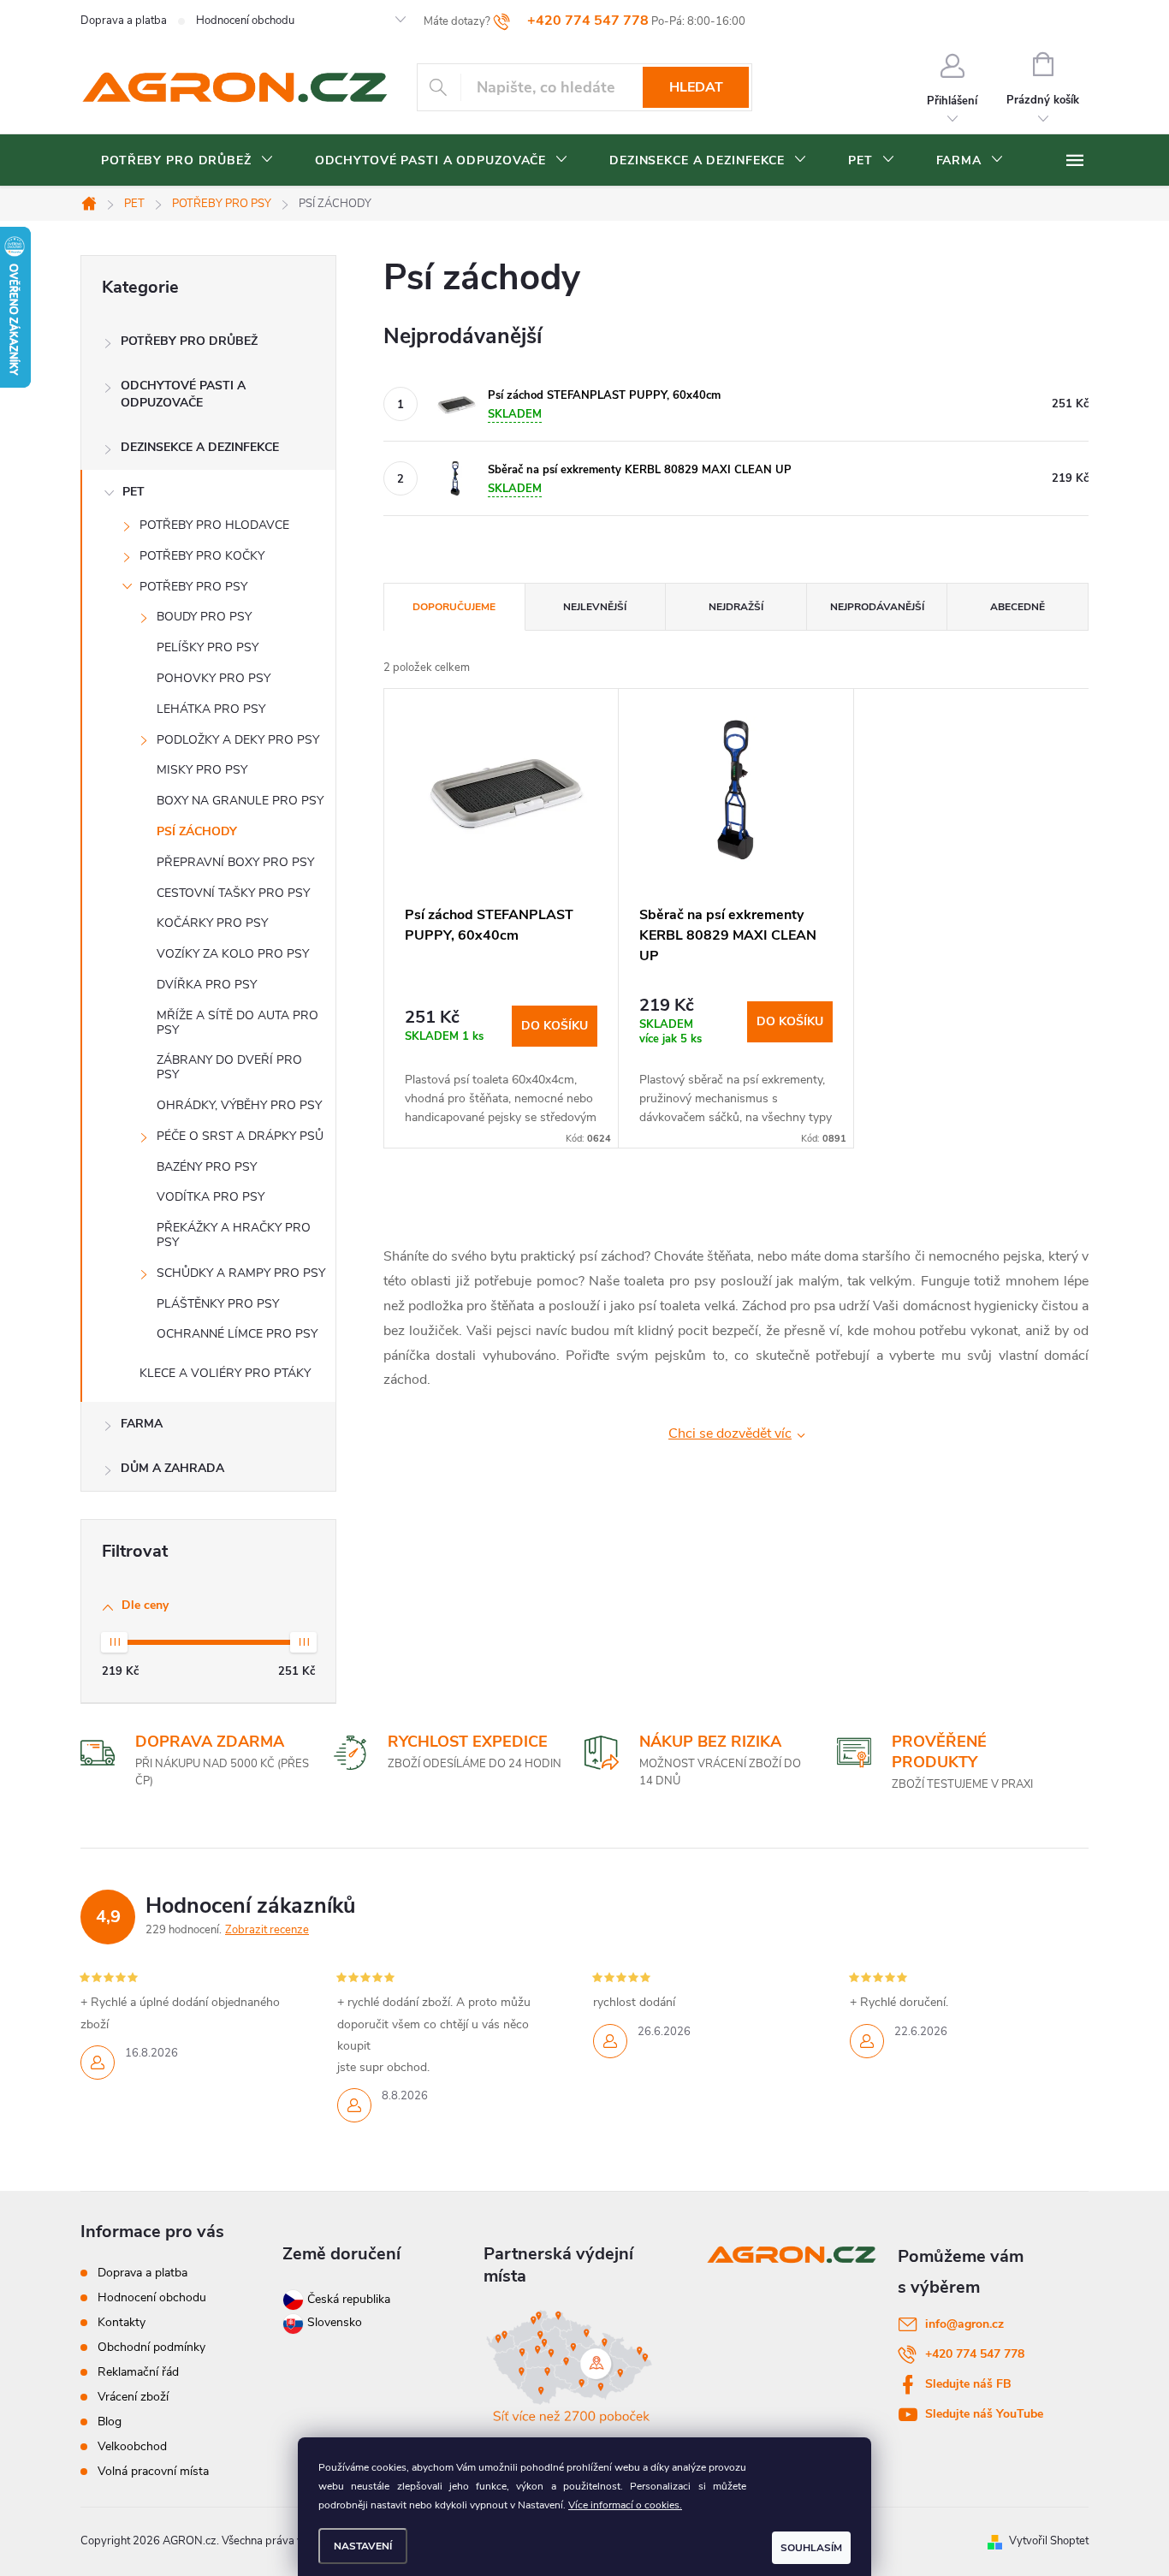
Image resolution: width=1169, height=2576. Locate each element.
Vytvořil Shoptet (1049, 2541)
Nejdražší (736, 607)
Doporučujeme (454, 607)
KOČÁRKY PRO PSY (212, 923)
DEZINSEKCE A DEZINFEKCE (200, 447)
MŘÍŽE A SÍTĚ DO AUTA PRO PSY (237, 1023)
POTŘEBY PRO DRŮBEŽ (189, 341)
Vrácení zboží (133, 2397)
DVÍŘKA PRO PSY (207, 985)
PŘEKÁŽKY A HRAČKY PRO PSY (234, 1235)
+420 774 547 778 (975, 2354)
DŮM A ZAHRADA (172, 1468)
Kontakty (122, 2322)
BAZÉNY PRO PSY (207, 1167)
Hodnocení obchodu (245, 21)
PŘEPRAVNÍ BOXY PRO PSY (235, 862)
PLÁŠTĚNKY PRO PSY (218, 1304)
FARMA (142, 1424)
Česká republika (349, 2299)
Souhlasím (811, 2548)
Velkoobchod (132, 2446)
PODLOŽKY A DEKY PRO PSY (238, 740)
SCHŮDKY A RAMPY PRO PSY (241, 1273)
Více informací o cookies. (625, 2505)
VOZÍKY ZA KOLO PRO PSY (233, 954)
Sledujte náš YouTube (984, 2414)
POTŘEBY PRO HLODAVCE (214, 525)
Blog (110, 2422)
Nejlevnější (595, 607)
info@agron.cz (964, 2324)
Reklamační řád (138, 2372)
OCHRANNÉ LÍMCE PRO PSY (237, 1334)
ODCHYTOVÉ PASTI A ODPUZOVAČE (183, 394)
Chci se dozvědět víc (730, 1433)
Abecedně (1018, 607)
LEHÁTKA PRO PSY (211, 709)
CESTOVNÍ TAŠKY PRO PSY (233, 893)
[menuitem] (187, 161)
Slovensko (333, 2322)
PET (134, 492)
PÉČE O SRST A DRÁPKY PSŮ (240, 1136)
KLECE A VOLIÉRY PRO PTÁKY (225, 1373)
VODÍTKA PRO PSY (211, 1197)
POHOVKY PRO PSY (214, 678)
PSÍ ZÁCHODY (197, 831)
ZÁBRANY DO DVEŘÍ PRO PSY (229, 1067)
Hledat (696, 87)
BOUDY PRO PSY (204, 617)
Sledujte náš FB (968, 2384)
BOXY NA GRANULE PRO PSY (240, 801)
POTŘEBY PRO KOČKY (202, 556)
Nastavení (363, 2546)
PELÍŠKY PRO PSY (208, 647)
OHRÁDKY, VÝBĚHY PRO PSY (239, 1105)
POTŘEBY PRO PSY (193, 587)
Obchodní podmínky (151, 2347)
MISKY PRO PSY (202, 770)
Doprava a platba (124, 21)
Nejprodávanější (877, 607)
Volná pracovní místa (153, 2471)
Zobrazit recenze (267, 1930)
